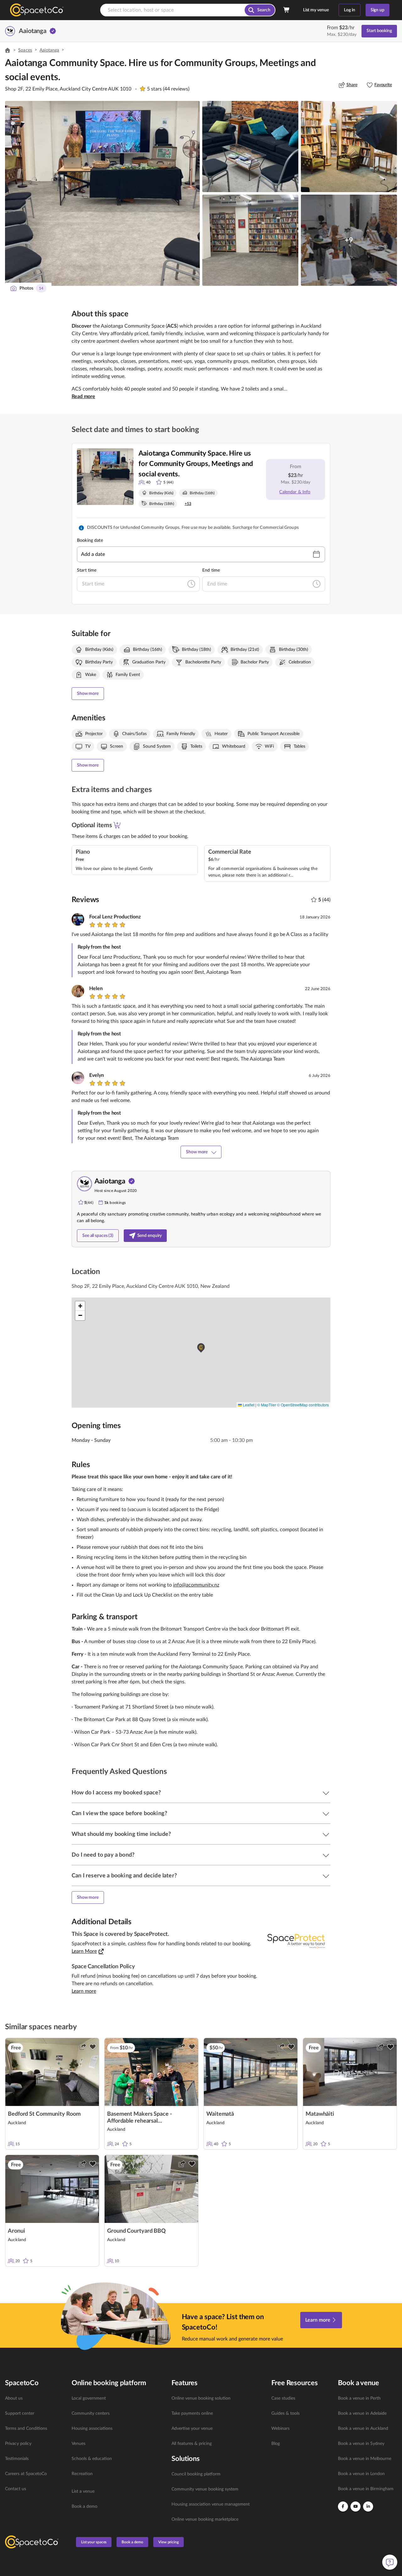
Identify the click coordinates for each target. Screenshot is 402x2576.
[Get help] (390, 2562)
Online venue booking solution (201, 2398)
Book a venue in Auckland (363, 2429)
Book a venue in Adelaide (362, 2413)
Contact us (16, 2489)
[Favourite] (93, 2047)
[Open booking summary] (287, 10)
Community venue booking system (205, 2489)
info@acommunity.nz (196, 1585)
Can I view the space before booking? (119, 1814)
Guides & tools (285, 2413)
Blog (276, 2444)
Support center (20, 2413)
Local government (89, 2398)
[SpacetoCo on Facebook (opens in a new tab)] (343, 2507)
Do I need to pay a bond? (103, 1855)
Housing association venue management (211, 2504)
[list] (35, 2444)
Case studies (283, 2398)
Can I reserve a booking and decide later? (124, 1876)
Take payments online (192, 2413)
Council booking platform (196, 2474)
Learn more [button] (84, 1991)
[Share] (83, 2047)
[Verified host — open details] (53, 31)
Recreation (82, 2474)
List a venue (83, 2491)
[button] (102, 193)
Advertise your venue (192, 2429)
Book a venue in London (361, 2474)
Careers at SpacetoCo (26, 2474)
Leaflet (248, 1405)
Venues (79, 2444)
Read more (83, 396)
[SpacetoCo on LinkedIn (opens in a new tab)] (368, 2507)
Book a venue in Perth (359, 2398)
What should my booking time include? (121, 1834)
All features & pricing (192, 2444)
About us (14, 2398)
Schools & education (92, 2459)
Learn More (84, 1951)
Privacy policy (18, 2444)
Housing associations (92, 2429)
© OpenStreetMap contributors (303, 1405)
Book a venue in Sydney (361, 2444)
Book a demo (84, 2507)
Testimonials (17, 2459)
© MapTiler (267, 1405)
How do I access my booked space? (116, 1793)
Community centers (91, 2413)
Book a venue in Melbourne (365, 2459)
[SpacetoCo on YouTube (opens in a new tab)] (356, 2507)
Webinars (280, 2429)
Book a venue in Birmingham (366, 2489)
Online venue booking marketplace (205, 2519)
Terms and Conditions (26, 2429)
